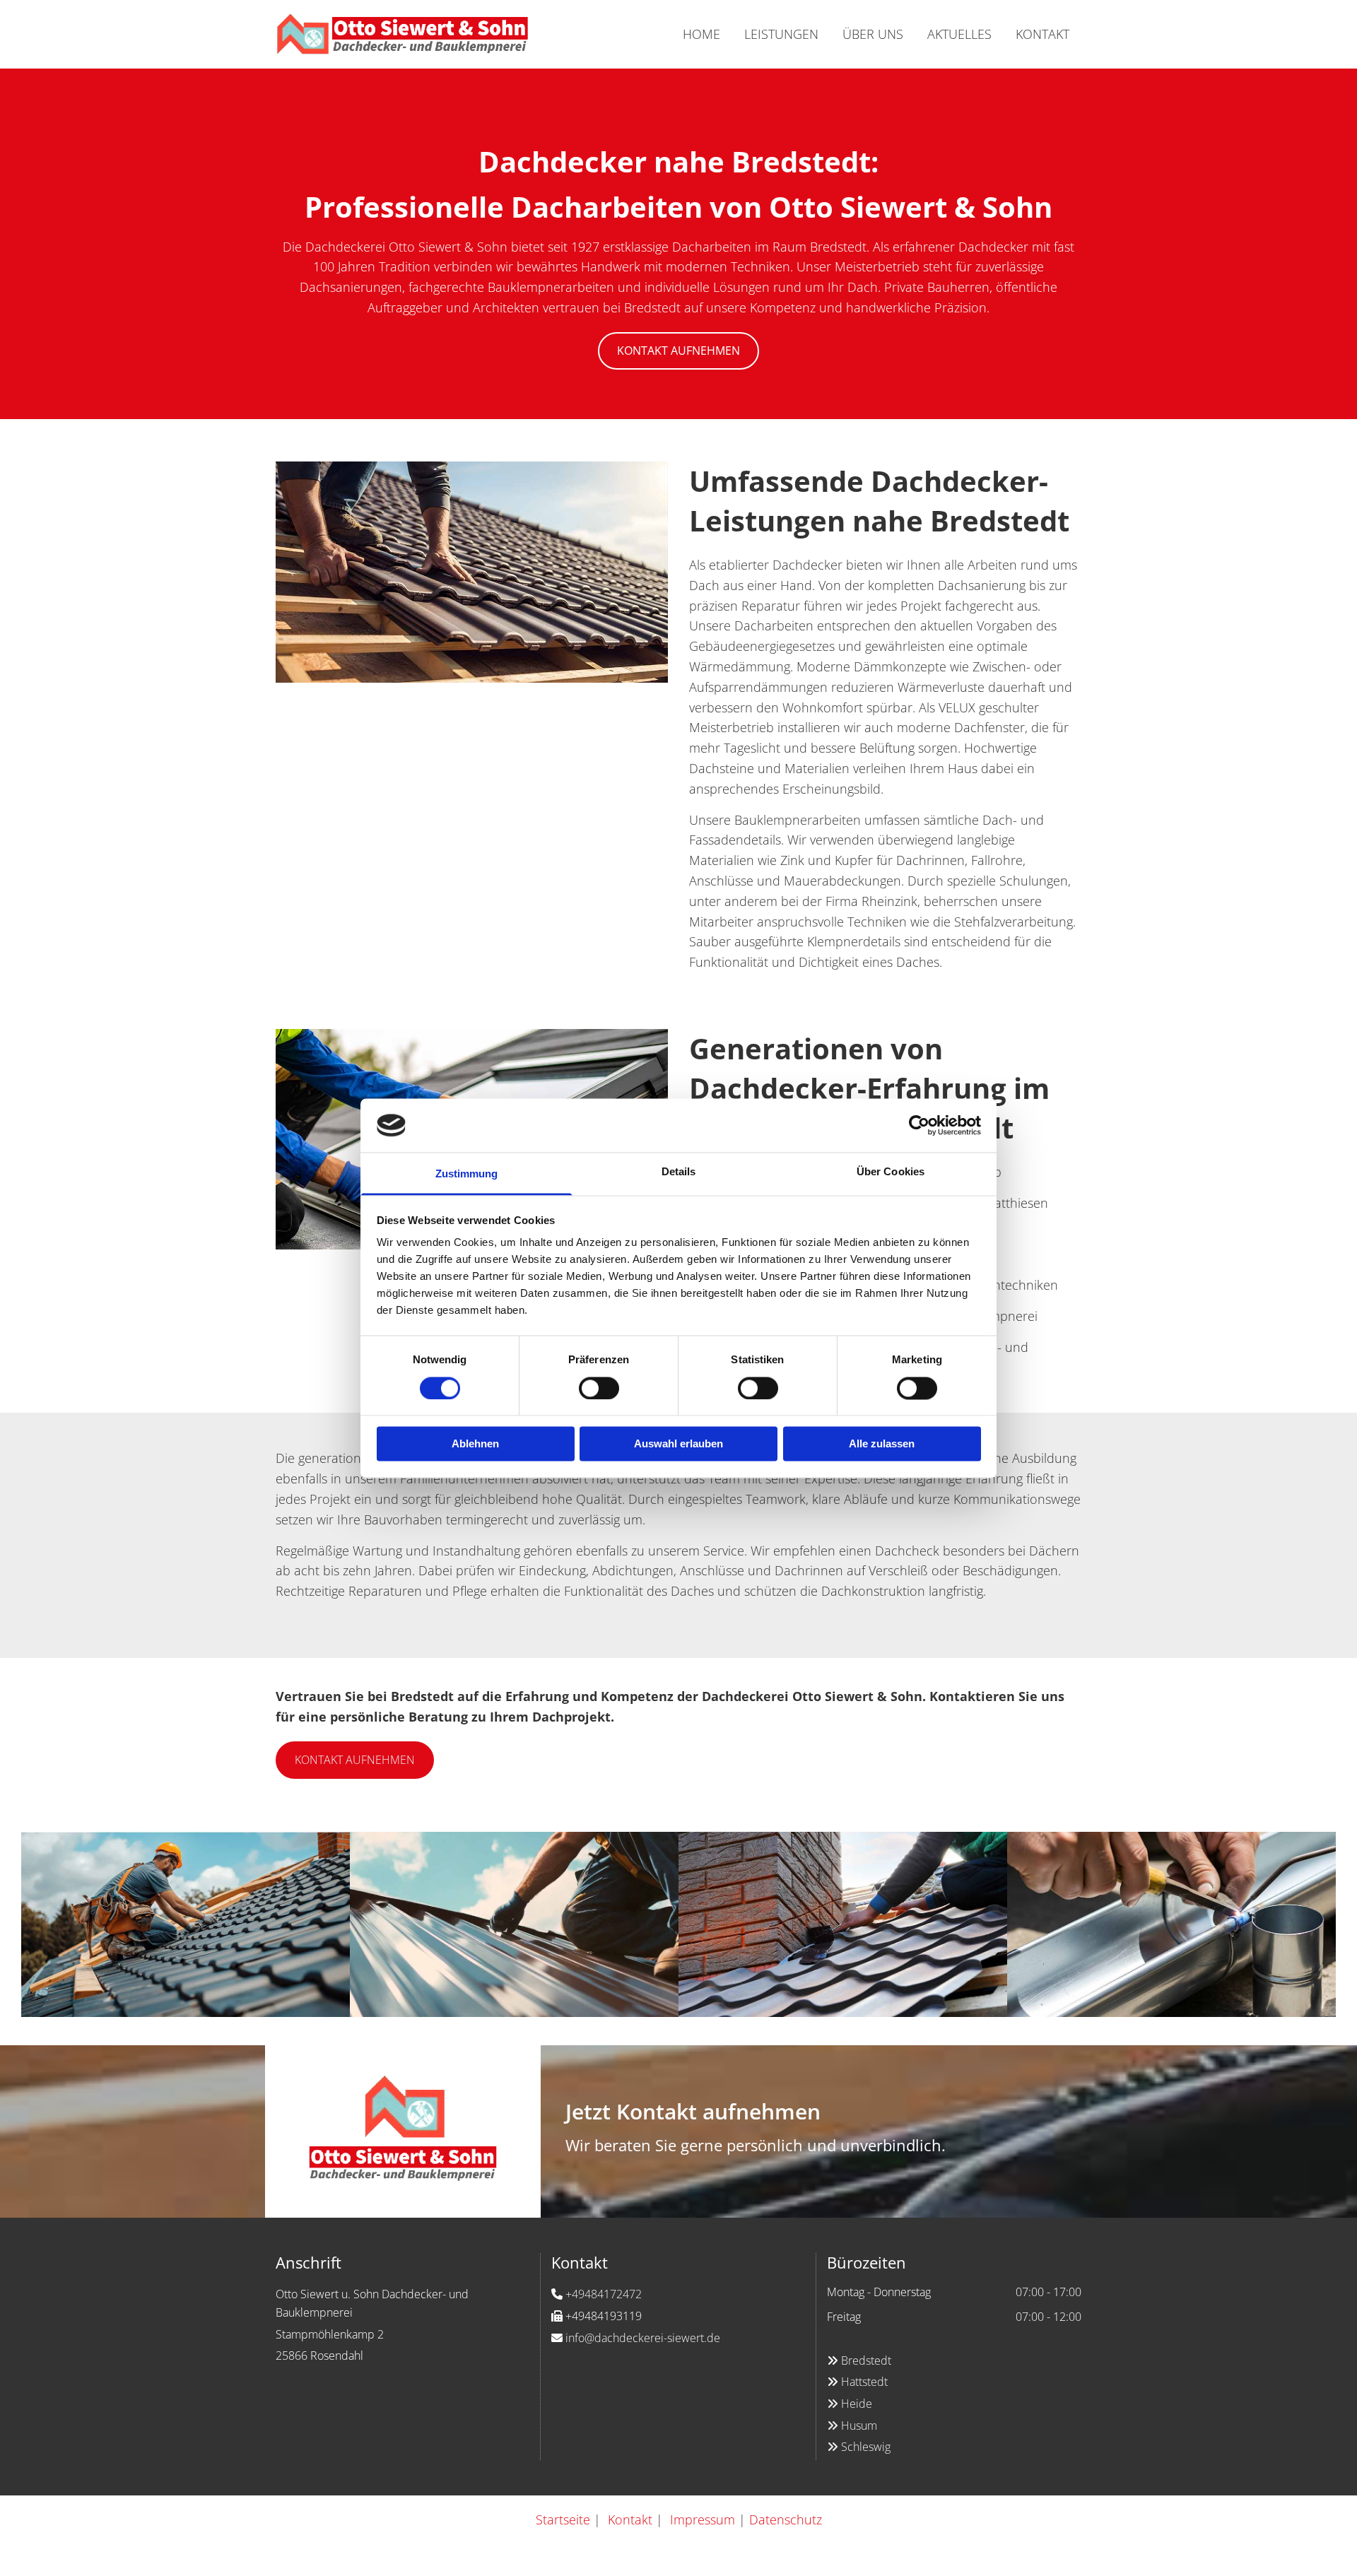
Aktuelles (959, 34)
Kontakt (1042, 34)
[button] (678, 351)
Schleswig (859, 2447)
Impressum (703, 2519)
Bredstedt (866, 2360)
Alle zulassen (882, 1444)
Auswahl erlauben (678, 1444)
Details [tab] (679, 1172)
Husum (852, 2425)
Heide (850, 2404)
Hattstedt (864, 2382)
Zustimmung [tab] (467, 1174)
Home (701, 34)
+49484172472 (604, 2294)
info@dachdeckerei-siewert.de (643, 2338)
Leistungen (781, 34)
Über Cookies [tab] (891, 1172)
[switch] (599, 1388)
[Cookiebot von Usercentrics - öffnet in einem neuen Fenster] (919, 1125)
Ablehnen (475, 1444)
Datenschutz (786, 2519)
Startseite (563, 2519)
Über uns (873, 34)
